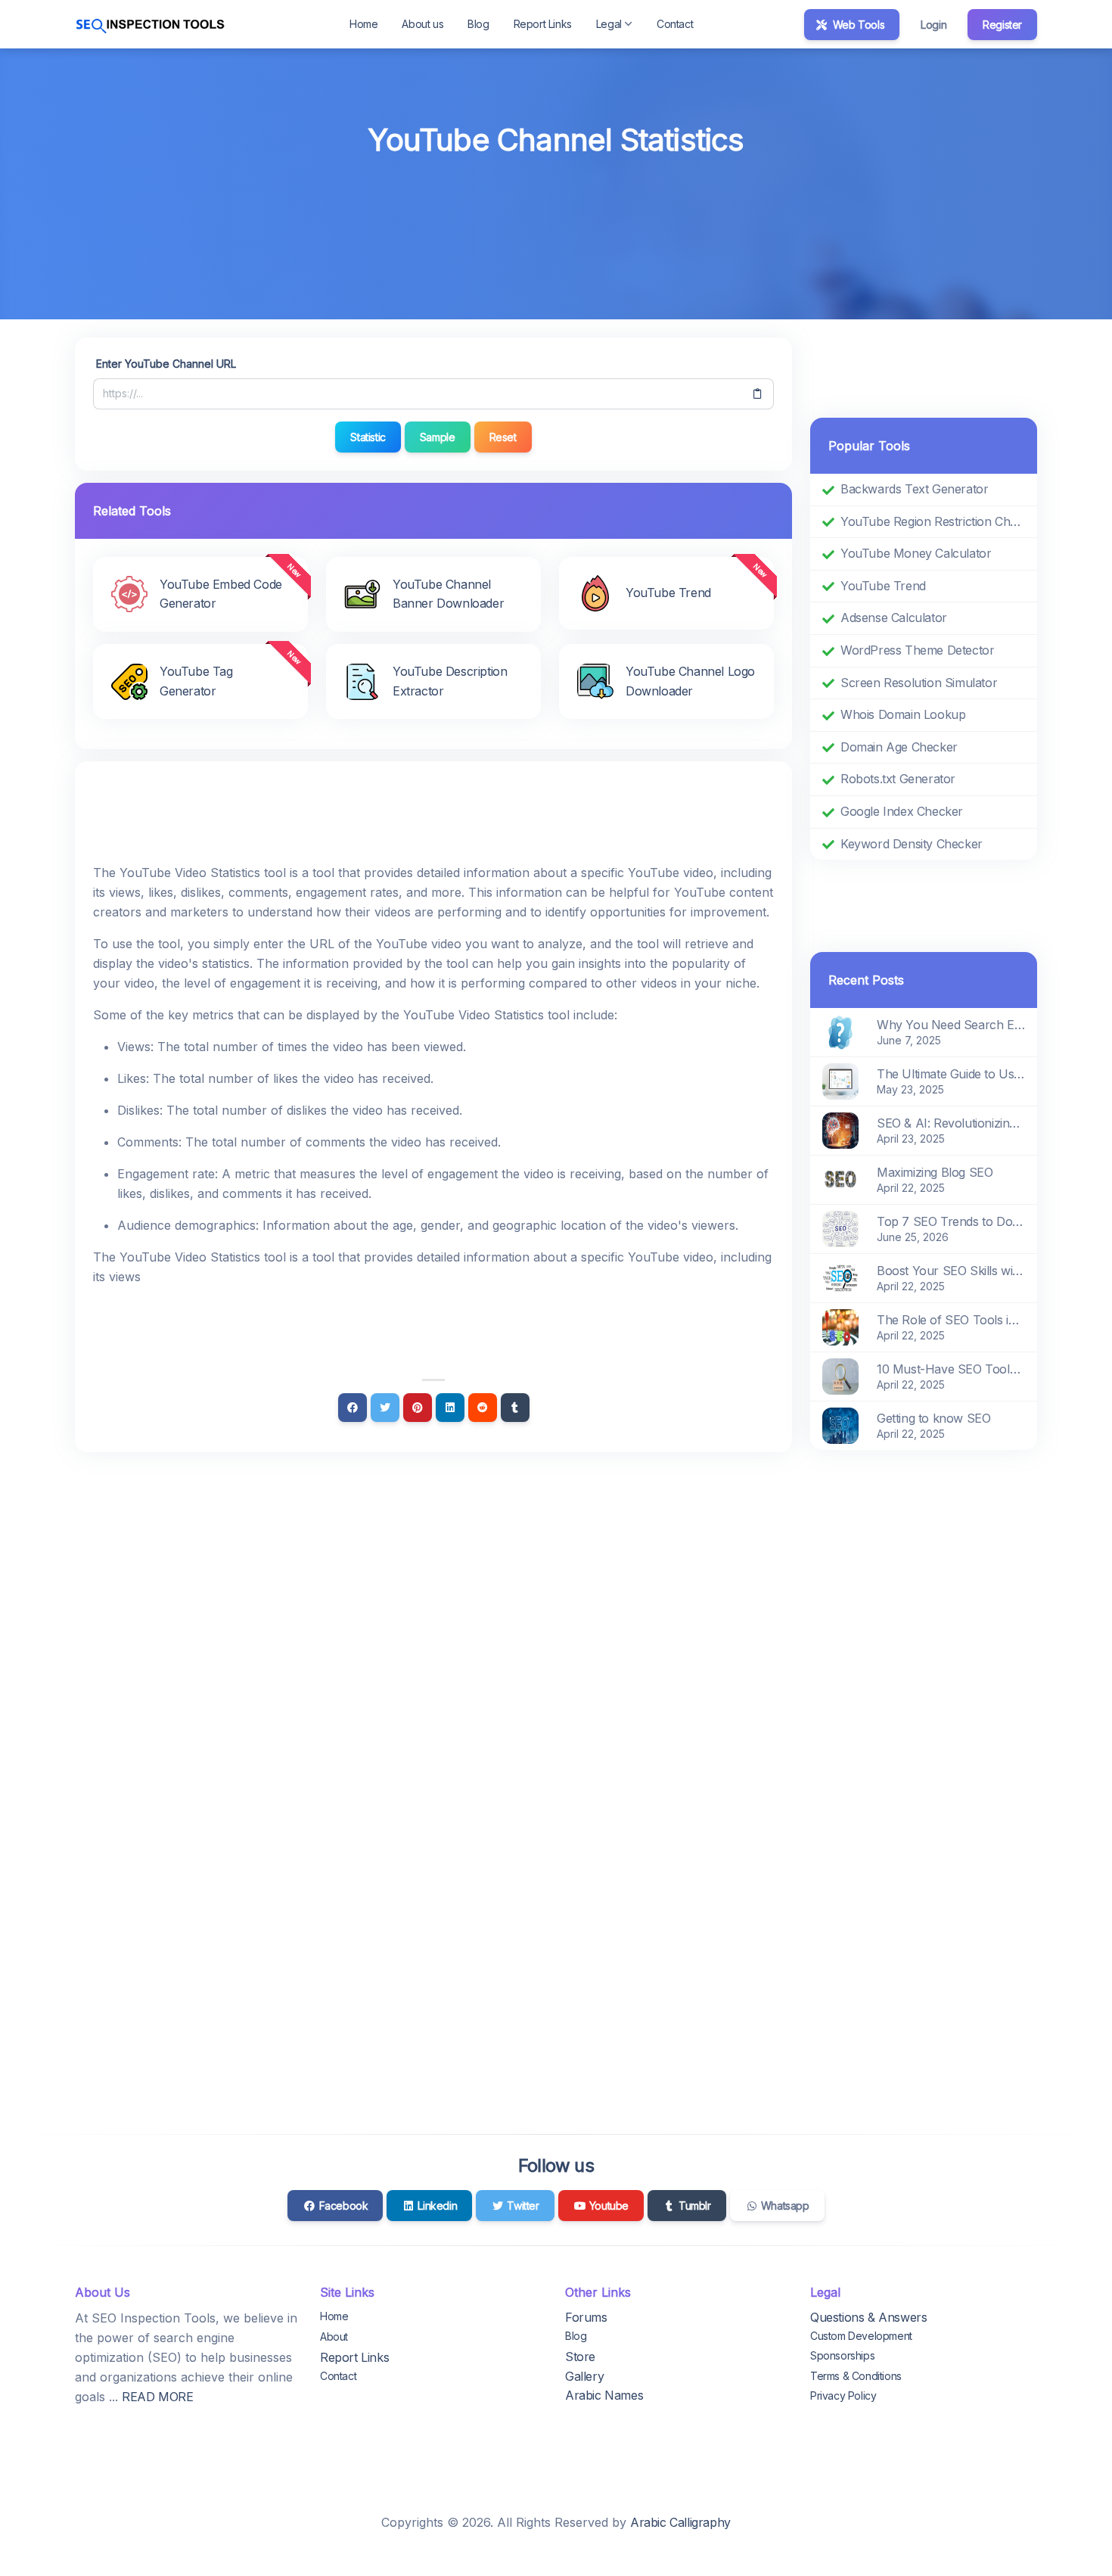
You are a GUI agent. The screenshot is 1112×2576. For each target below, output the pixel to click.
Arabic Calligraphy (680, 2522)
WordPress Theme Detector (917, 650)
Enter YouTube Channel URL (166, 364)
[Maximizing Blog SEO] (840, 1179)
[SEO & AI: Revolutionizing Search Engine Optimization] (840, 1130)
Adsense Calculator (894, 618)
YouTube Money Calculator (916, 553)
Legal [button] (609, 24)
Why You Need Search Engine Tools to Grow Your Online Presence (951, 1025)
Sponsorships (842, 2355)
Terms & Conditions (856, 2376)
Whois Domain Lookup (903, 714)
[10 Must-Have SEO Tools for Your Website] (840, 1376)
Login (933, 25)
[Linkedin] (450, 1408)
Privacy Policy (843, 2396)
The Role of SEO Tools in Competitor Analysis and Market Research (951, 1320)
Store (580, 2357)
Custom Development (861, 2336)
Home (363, 24)
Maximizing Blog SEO (935, 1172)
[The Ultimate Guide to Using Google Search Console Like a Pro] (840, 1081)
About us (422, 24)
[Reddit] (483, 1408)
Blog (478, 24)
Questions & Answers (868, 2317)
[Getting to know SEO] (840, 1425)
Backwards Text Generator (914, 489)
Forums (586, 2317)
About (334, 2336)
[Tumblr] (515, 1408)
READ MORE (157, 2397)
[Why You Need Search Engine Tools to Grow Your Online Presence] (840, 1031)
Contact (675, 24)
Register (1002, 25)
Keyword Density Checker (912, 844)
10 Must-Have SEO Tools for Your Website (951, 1369)
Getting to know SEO (933, 1418)
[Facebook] (353, 1408)
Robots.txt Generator (898, 779)
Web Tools (857, 25)
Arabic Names (604, 2395)
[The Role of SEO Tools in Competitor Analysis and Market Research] (840, 1327)
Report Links (543, 24)
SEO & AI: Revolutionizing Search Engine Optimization (951, 1123)
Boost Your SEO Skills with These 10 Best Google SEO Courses (951, 1271)
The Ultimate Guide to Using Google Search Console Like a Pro (951, 1074)
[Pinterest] (418, 1408)
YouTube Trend (883, 586)
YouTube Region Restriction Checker (933, 521)
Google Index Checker (902, 811)
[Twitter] (385, 1408)
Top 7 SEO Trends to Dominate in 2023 (951, 1221)
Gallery (584, 2376)
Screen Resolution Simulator (919, 683)
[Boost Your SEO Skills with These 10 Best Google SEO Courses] (840, 1277)
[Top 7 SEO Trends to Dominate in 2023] (840, 1228)
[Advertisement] (556, 205)
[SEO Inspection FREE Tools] (151, 24)
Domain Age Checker (899, 747)
